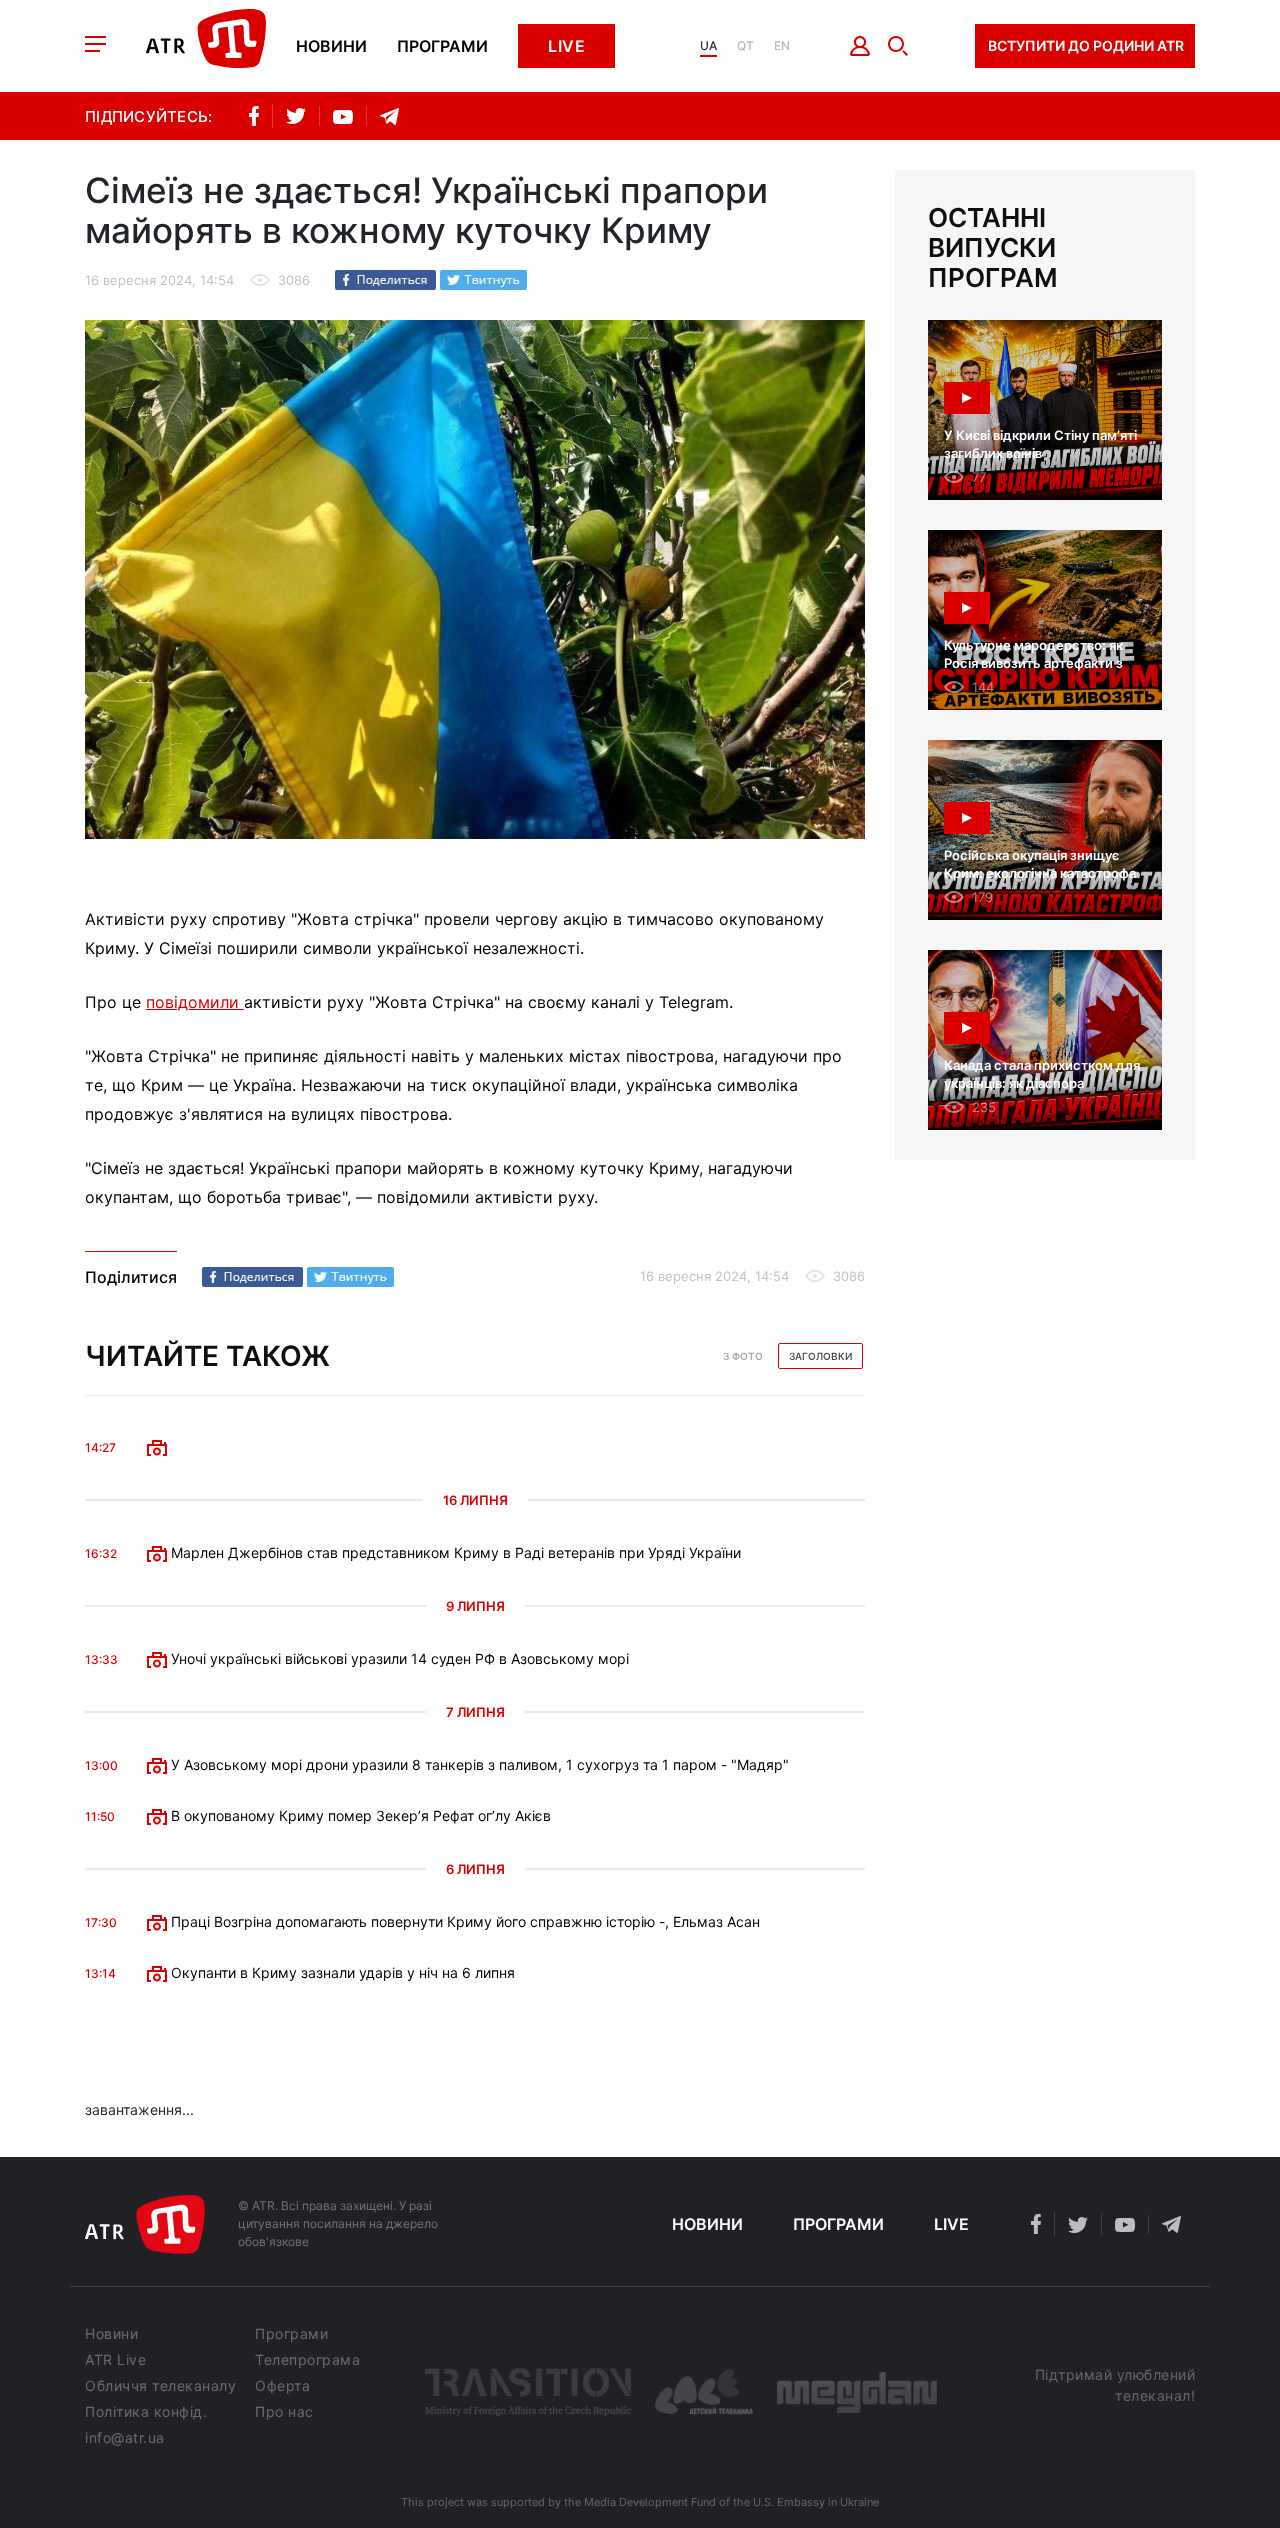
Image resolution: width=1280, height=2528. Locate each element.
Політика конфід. (146, 2412)
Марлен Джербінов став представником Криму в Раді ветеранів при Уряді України (454, 1552)
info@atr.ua (125, 2438)
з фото (743, 1356)
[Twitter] (483, 280)
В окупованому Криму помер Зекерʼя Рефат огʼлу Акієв (359, 1815)
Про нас (284, 2412)
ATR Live (115, 2360)
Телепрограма (307, 2360)
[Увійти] (860, 46)
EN (782, 46)
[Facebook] (385, 280)
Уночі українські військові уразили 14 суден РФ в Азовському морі (398, 1658)
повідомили (195, 1002)
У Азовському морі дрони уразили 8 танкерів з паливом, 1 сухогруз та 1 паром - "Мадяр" (478, 1764)
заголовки (820, 1356)
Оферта (282, 2386)
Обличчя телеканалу (160, 2386)
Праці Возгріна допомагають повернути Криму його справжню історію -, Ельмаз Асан (463, 1921)
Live (566, 46)
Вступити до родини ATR (1086, 45)
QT (745, 46)
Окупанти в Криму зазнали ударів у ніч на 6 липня (341, 1972)
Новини (331, 46)
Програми (442, 46)
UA (708, 46)
